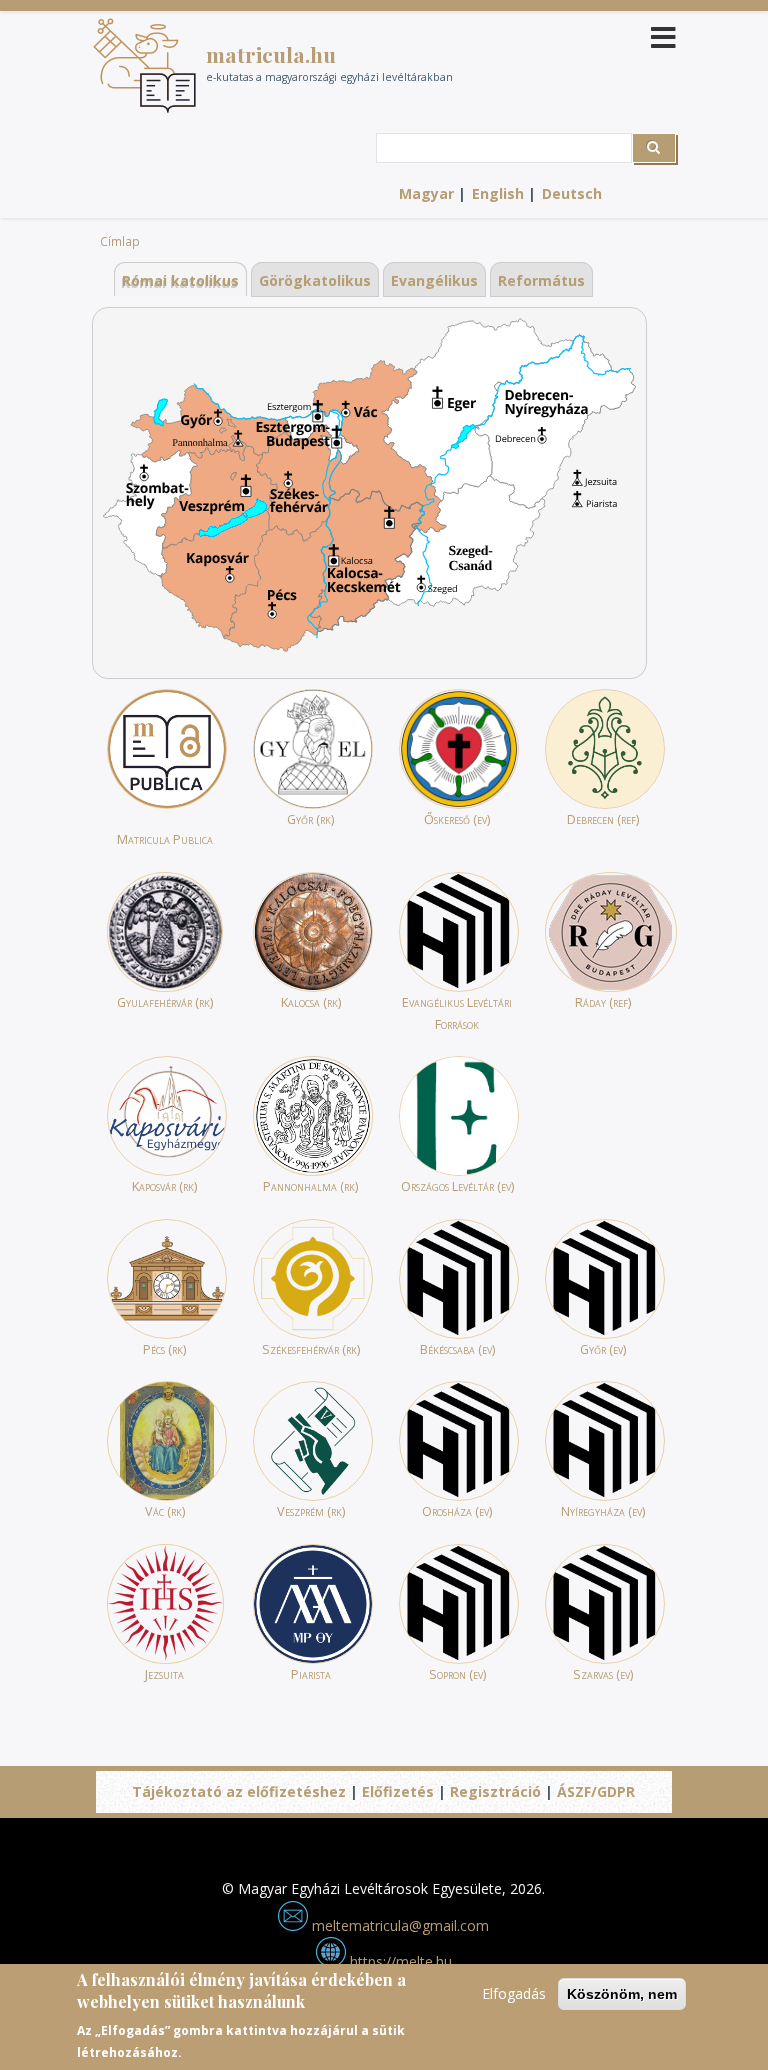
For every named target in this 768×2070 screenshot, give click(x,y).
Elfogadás (514, 1993)
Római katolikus (180, 280)
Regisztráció (495, 1791)
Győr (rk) (310, 819)
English (498, 193)
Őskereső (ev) (457, 819)
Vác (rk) (165, 1511)
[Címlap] (144, 65)
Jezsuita (164, 1674)
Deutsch (572, 193)
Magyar (426, 193)
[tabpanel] (369, 493)
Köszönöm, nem (622, 1994)
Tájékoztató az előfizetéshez (239, 1791)
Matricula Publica (165, 839)
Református (541, 280)
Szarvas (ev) (603, 1674)
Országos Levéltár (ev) (457, 1186)
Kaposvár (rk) (164, 1186)
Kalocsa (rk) (311, 1002)
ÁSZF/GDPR (596, 1791)
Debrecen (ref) (603, 819)
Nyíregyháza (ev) (603, 1511)
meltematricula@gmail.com (398, 1925)
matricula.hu (271, 54)
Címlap (120, 241)
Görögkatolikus (315, 280)
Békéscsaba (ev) (457, 1349)
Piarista (311, 1674)
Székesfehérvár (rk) (311, 1349)
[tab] (180, 280)
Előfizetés (398, 1791)
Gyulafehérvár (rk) (165, 1002)
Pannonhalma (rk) (310, 1186)
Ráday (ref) (603, 1002)
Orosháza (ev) (457, 1511)
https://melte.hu (399, 1961)
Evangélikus (434, 280)
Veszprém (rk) (311, 1511)
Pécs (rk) (164, 1349)
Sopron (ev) (457, 1674)
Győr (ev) (603, 1349)
